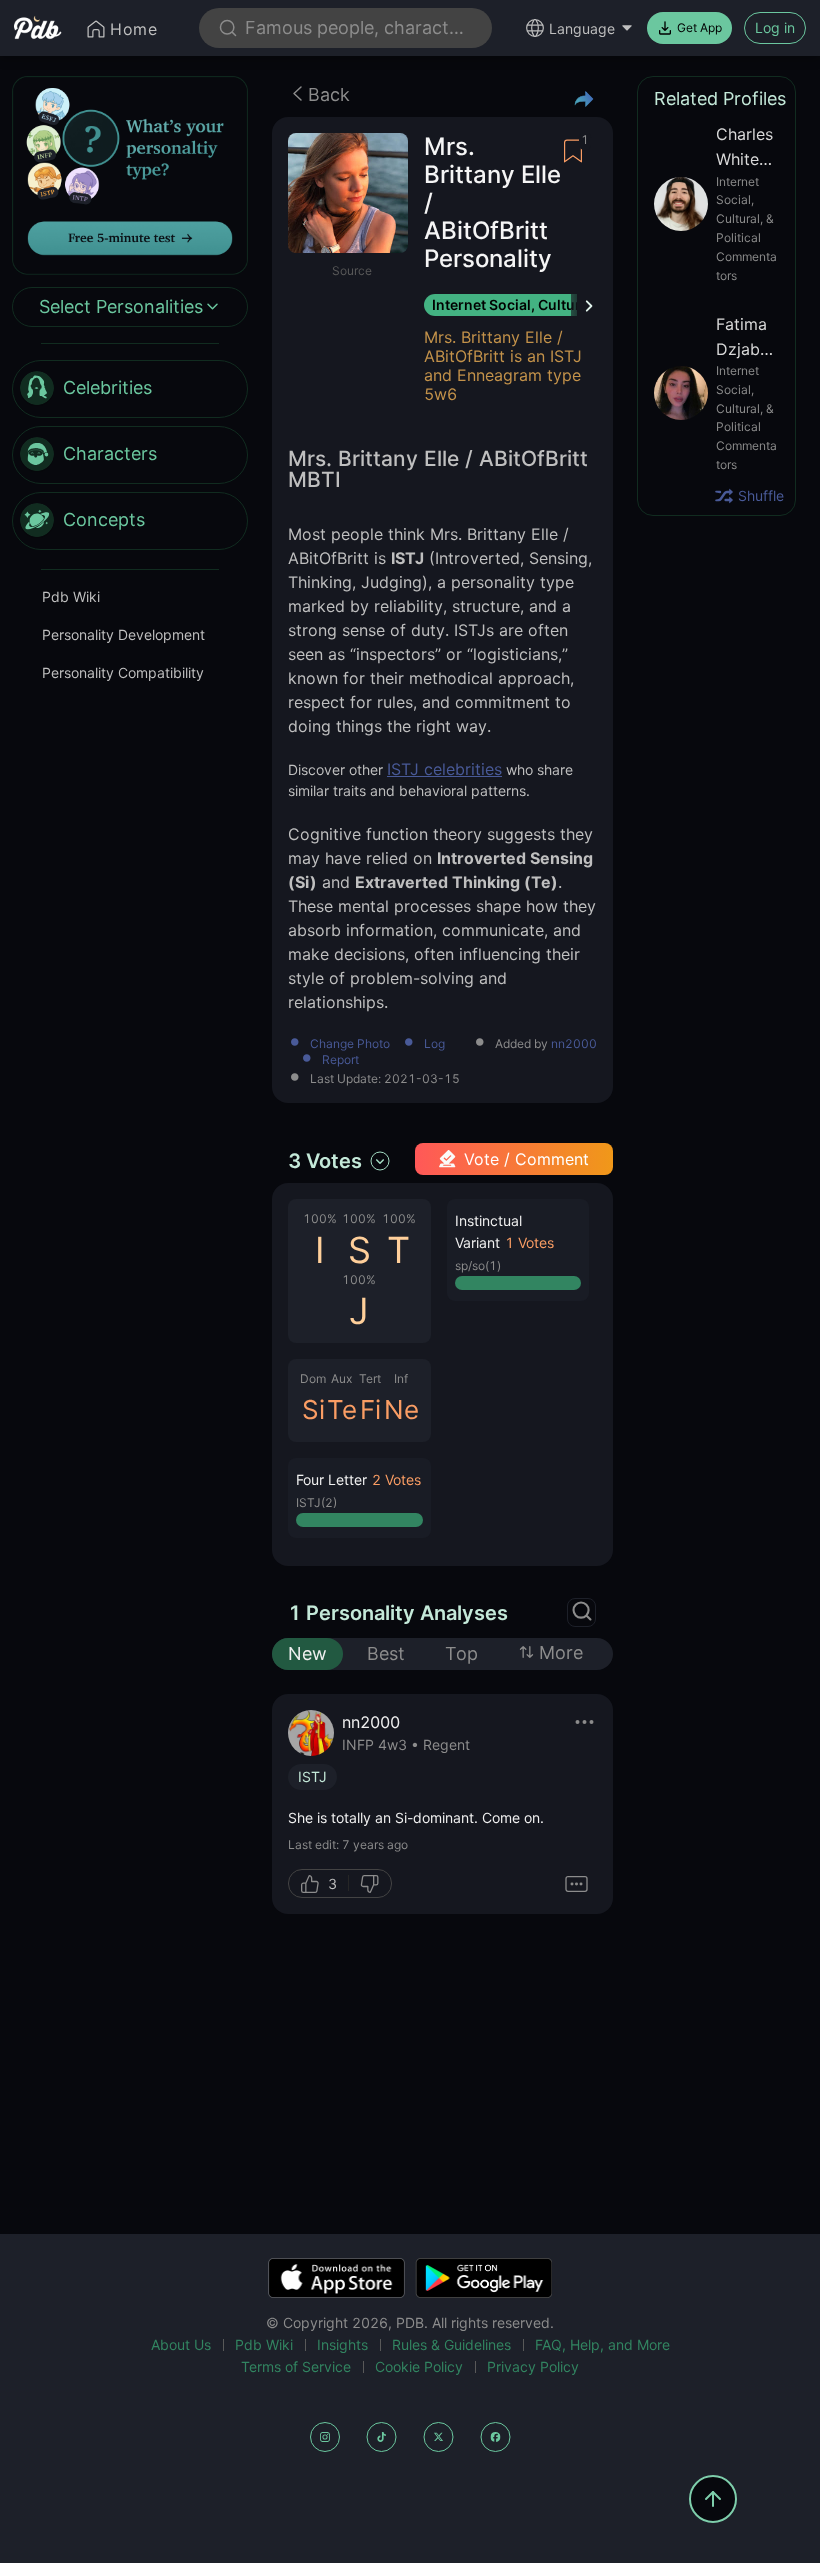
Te (342, 1409)
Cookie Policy (419, 2366)
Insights (342, 2344)
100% (320, 1218)
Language (582, 28)
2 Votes (396, 1479)
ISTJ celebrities (444, 769)
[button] (359, 1498)
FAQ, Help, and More (602, 2344)
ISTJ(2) (316, 1502)
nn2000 (574, 1044)
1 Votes (529, 1242)
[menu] (130, 455)
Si (313, 1409)
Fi (370, 1409)
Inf (401, 1378)
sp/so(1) (478, 1265)
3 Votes (325, 1161)
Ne (401, 1409)
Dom (313, 1378)
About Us (181, 2344)
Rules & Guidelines (451, 2344)
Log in (775, 27)
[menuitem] (130, 389)
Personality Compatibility (123, 672)
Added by (546, 1044)
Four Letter (331, 1479)
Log (434, 1044)
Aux (341, 1378)
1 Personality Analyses (398, 1613)
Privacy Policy (533, 2366)
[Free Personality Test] (130, 173)
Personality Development (123, 634)
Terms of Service (296, 2366)
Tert (370, 1378)
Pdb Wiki (71, 596)
